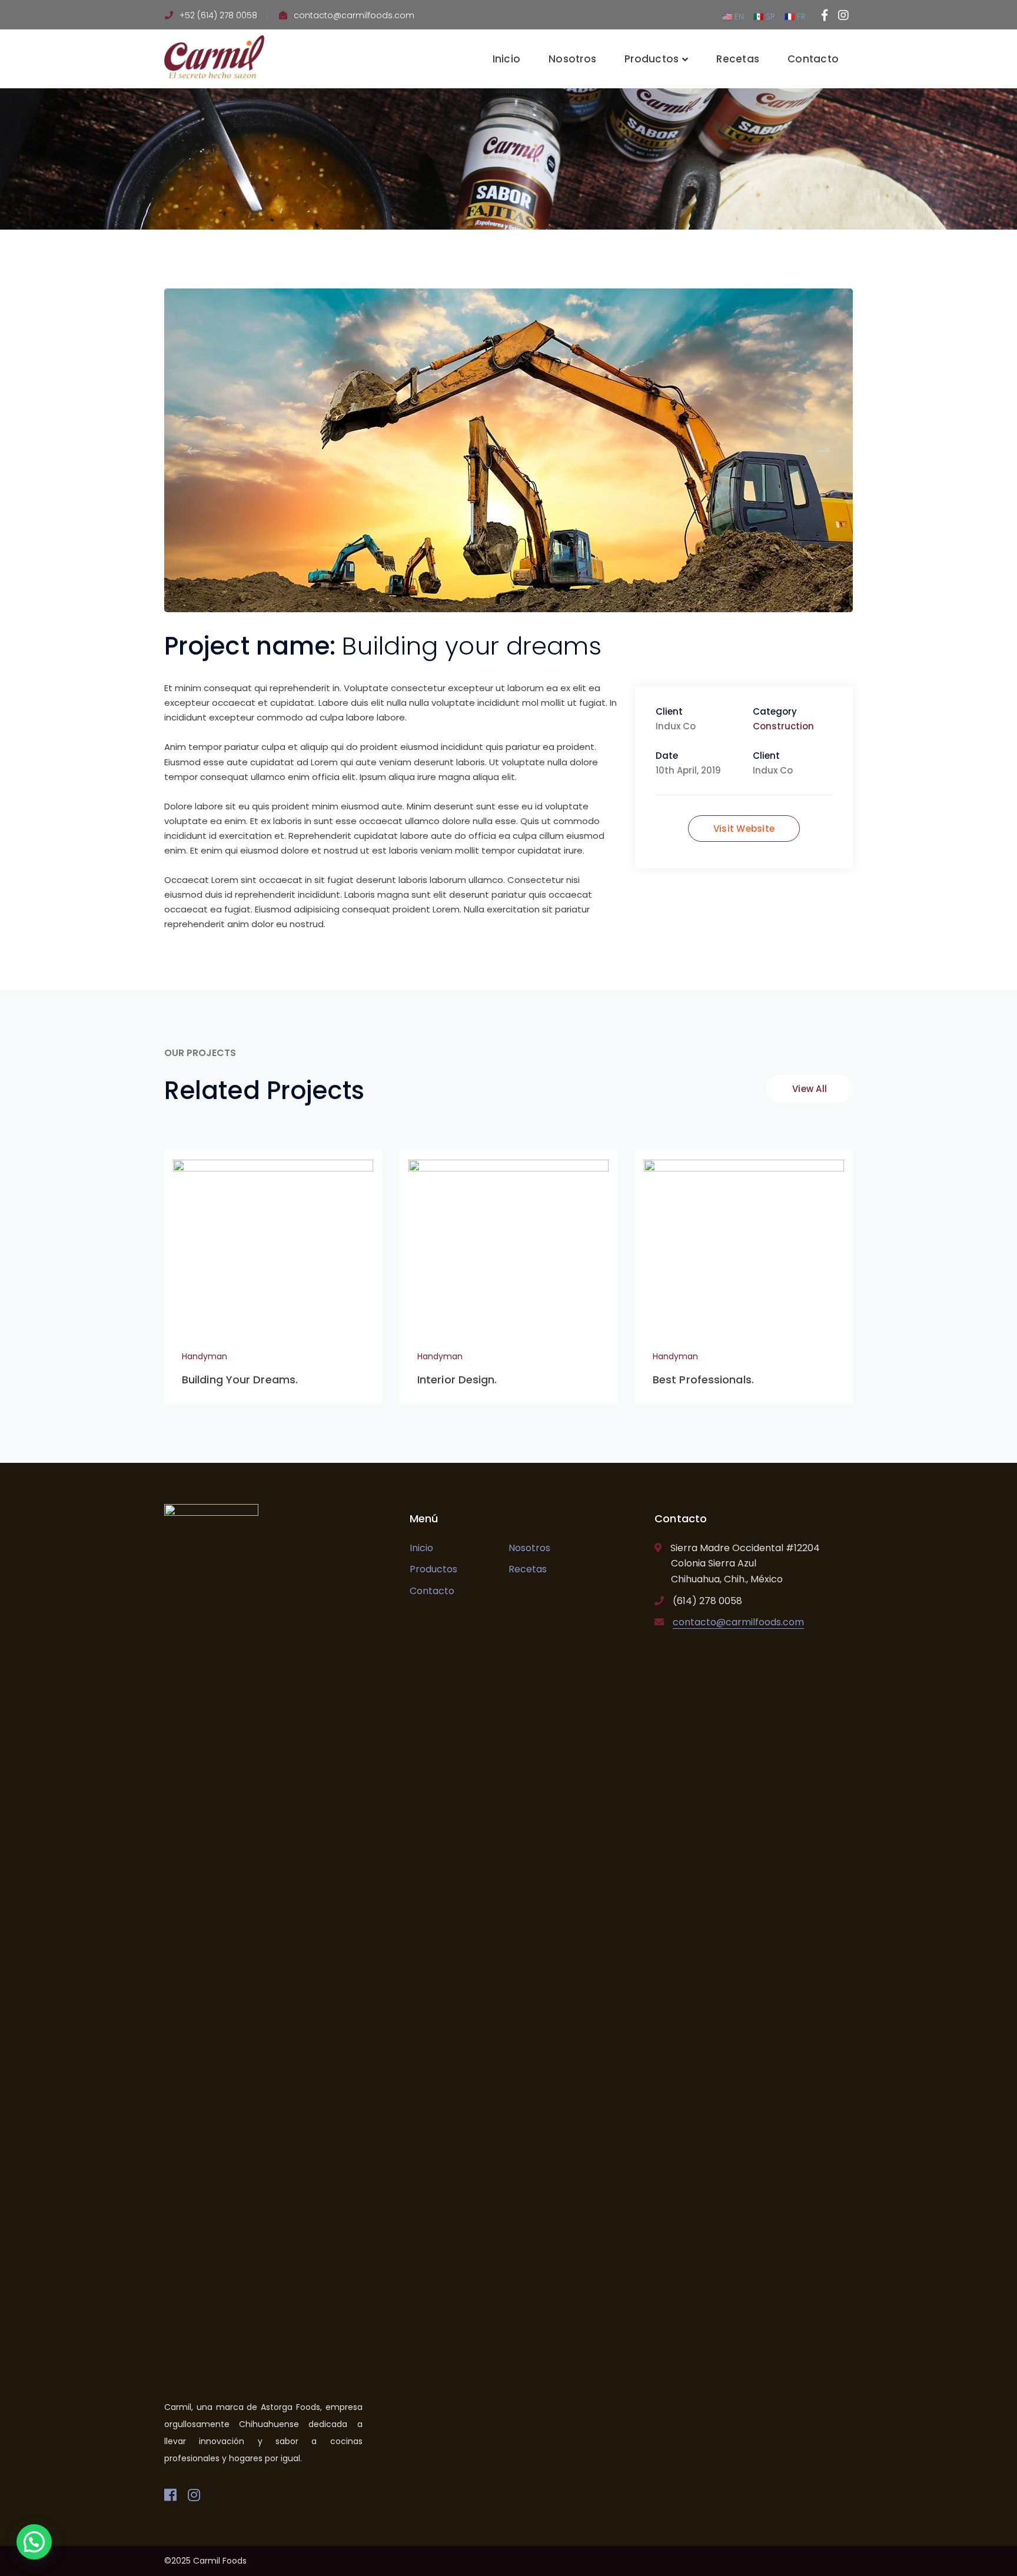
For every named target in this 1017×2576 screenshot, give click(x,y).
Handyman (205, 1356)
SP (769, 16)
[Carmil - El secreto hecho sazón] (214, 56)
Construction (783, 726)
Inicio (421, 1548)
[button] (34, 2542)
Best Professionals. (703, 1380)
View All (810, 1089)
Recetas (528, 1569)
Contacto (432, 1591)
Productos (433, 1569)
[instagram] (194, 2495)
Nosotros (529, 1548)
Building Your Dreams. (240, 1380)
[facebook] (170, 2495)
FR (800, 16)
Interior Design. (457, 1380)
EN (739, 16)
